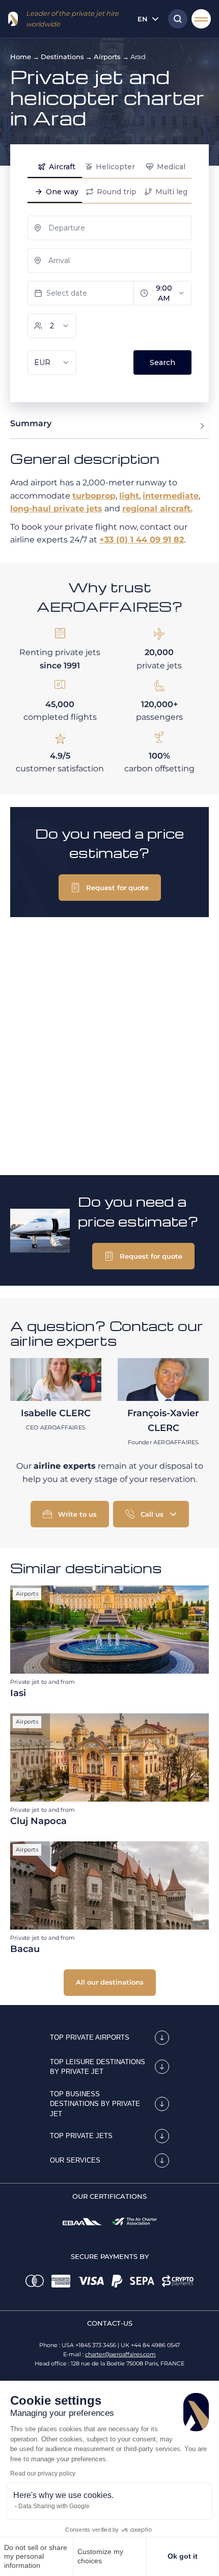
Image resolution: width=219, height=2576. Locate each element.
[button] (110, 888)
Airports (107, 57)
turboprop (94, 496)
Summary (31, 423)
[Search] (175, 19)
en (143, 19)
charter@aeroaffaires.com (120, 2354)
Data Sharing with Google (54, 2506)
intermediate (171, 496)
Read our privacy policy (43, 2474)
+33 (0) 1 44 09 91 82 (142, 540)
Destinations (62, 57)
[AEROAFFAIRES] (13, 19)
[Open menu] (201, 19)
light (129, 496)
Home (21, 57)
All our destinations (110, 1982)
